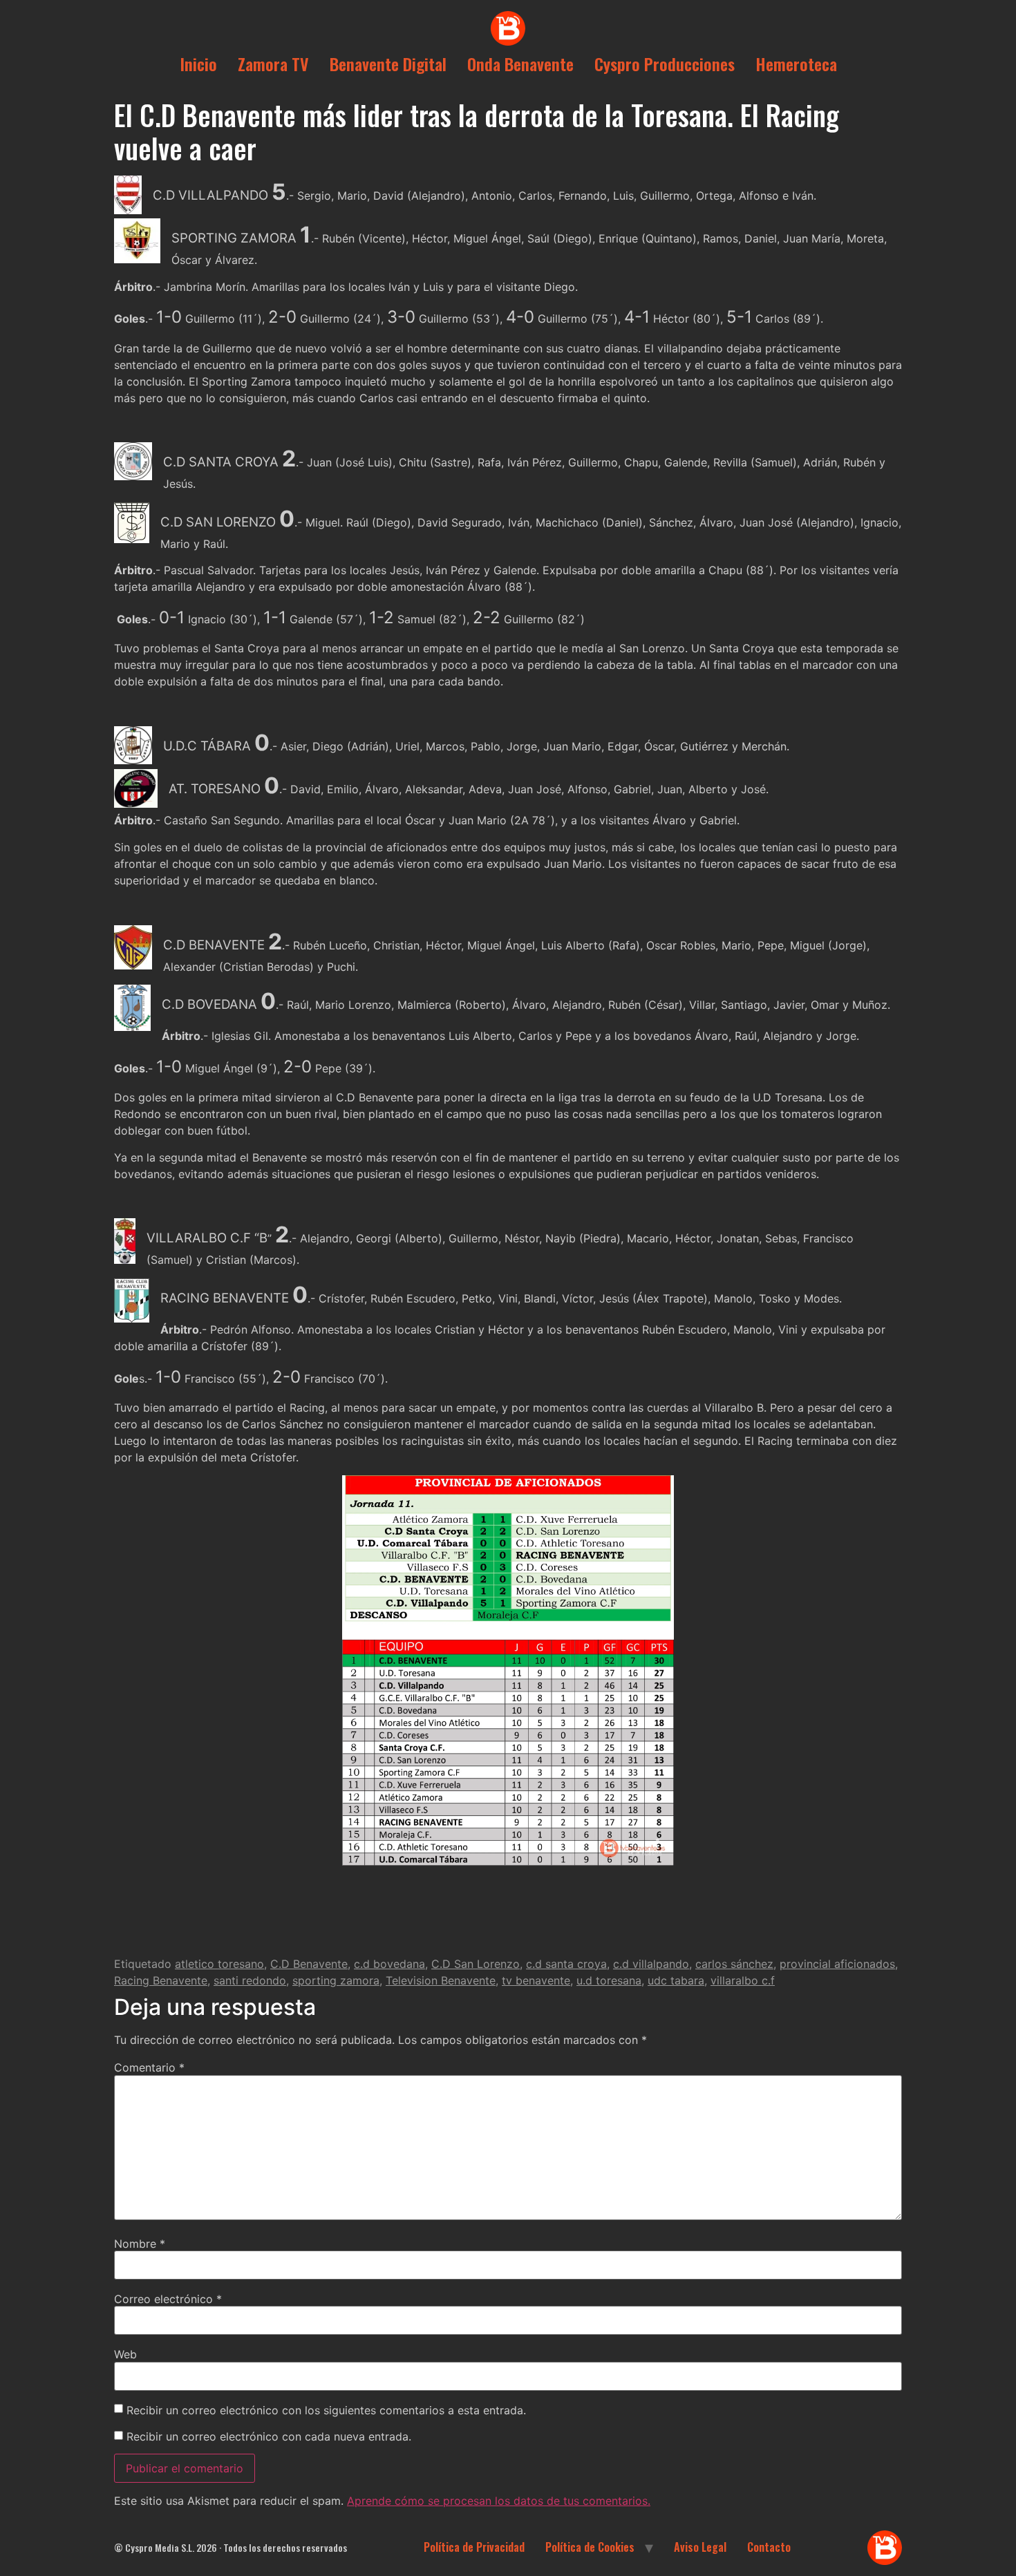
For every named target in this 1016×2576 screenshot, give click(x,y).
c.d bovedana (389, 1964)
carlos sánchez (734, 1964)
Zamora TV (273, 64)
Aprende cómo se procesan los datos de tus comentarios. (499, 2501)
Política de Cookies (590, 2547)
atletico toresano (219, 1964)
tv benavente (536, 1980)
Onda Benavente (520, 64)
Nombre (140, 2244)
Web (125, 2354)
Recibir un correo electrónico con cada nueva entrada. (269, 2436)
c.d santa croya (566, 1964)
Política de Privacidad (474, 2547)
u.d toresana (609, 1980)
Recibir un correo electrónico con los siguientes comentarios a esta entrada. (326, 2410)
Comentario (149, 2067)
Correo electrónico (168, 2299)
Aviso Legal (700, 2547)
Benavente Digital (388, 64)
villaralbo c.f (743, 1980)
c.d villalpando (651, 1964)
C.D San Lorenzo (476, 1964)
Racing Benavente (161, 1980)
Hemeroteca (796, 64)
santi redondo (250, 1980)
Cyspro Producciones (665, 64)
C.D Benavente (309, 1964)
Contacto (769, 2547)
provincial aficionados (837, 1964)
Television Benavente (441, 1980)
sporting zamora (336, 1980)
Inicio (198, 64)
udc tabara (676, 1980)
